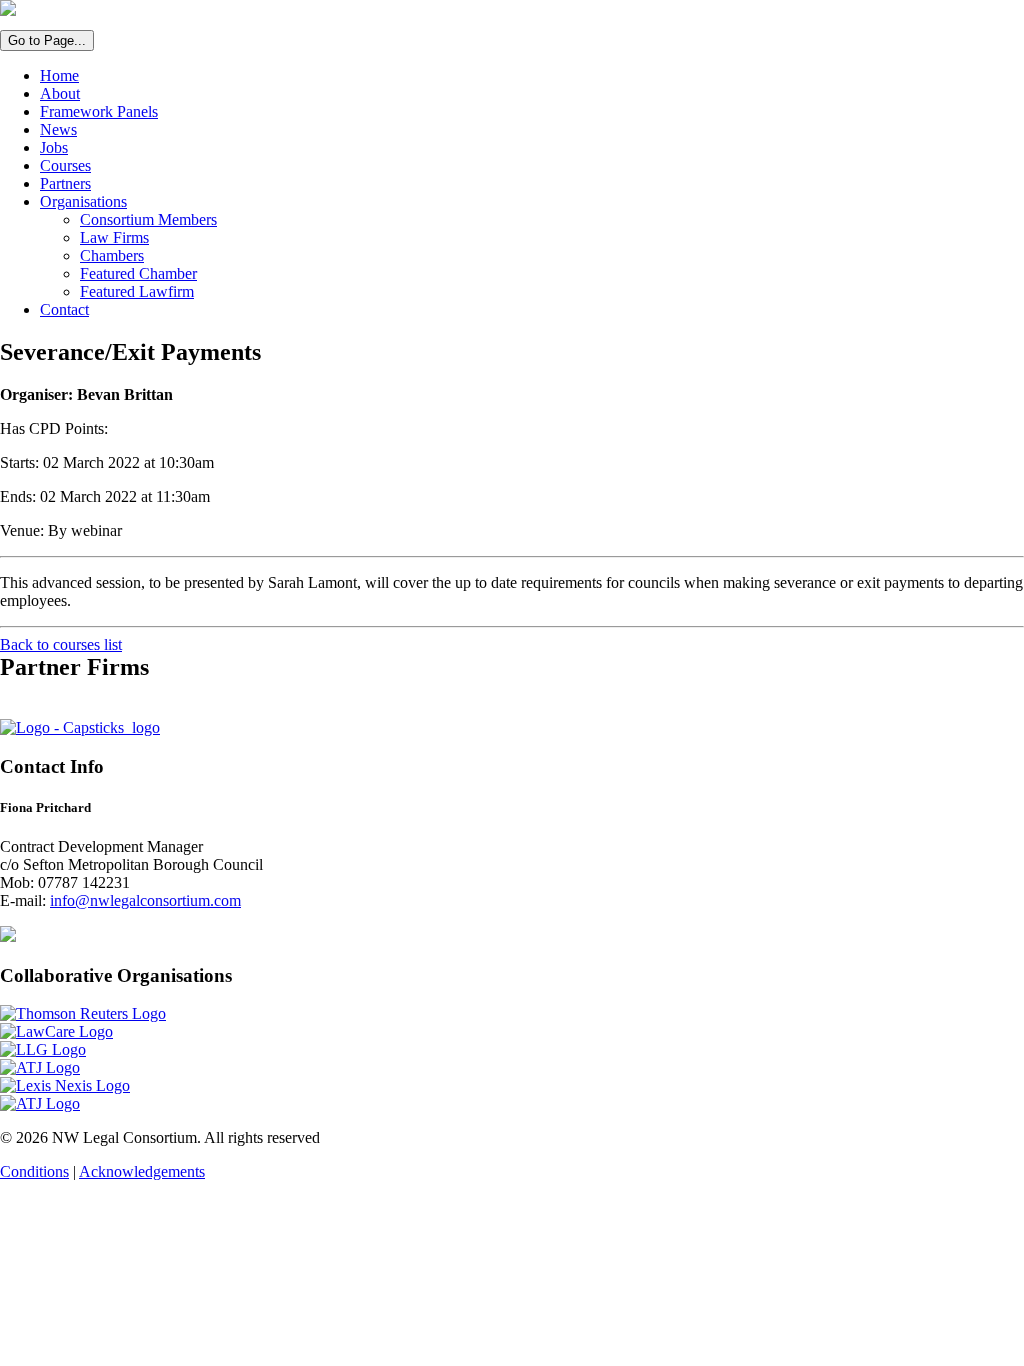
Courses (65, 165)
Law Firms (114, 237)
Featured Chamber (138, 273)
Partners (65, 183)
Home (59, 75)
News (58, 129)
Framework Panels (99, 111)
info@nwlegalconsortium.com (145, 900)
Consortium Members (148, 219)
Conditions (34, 1171)
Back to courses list (61, 644)
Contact (64, 309)
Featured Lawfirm (137, 291)
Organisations (83, 201)
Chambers (112, 255)
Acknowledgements (142, 1171)
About (60, 93)
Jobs (54, 147)
